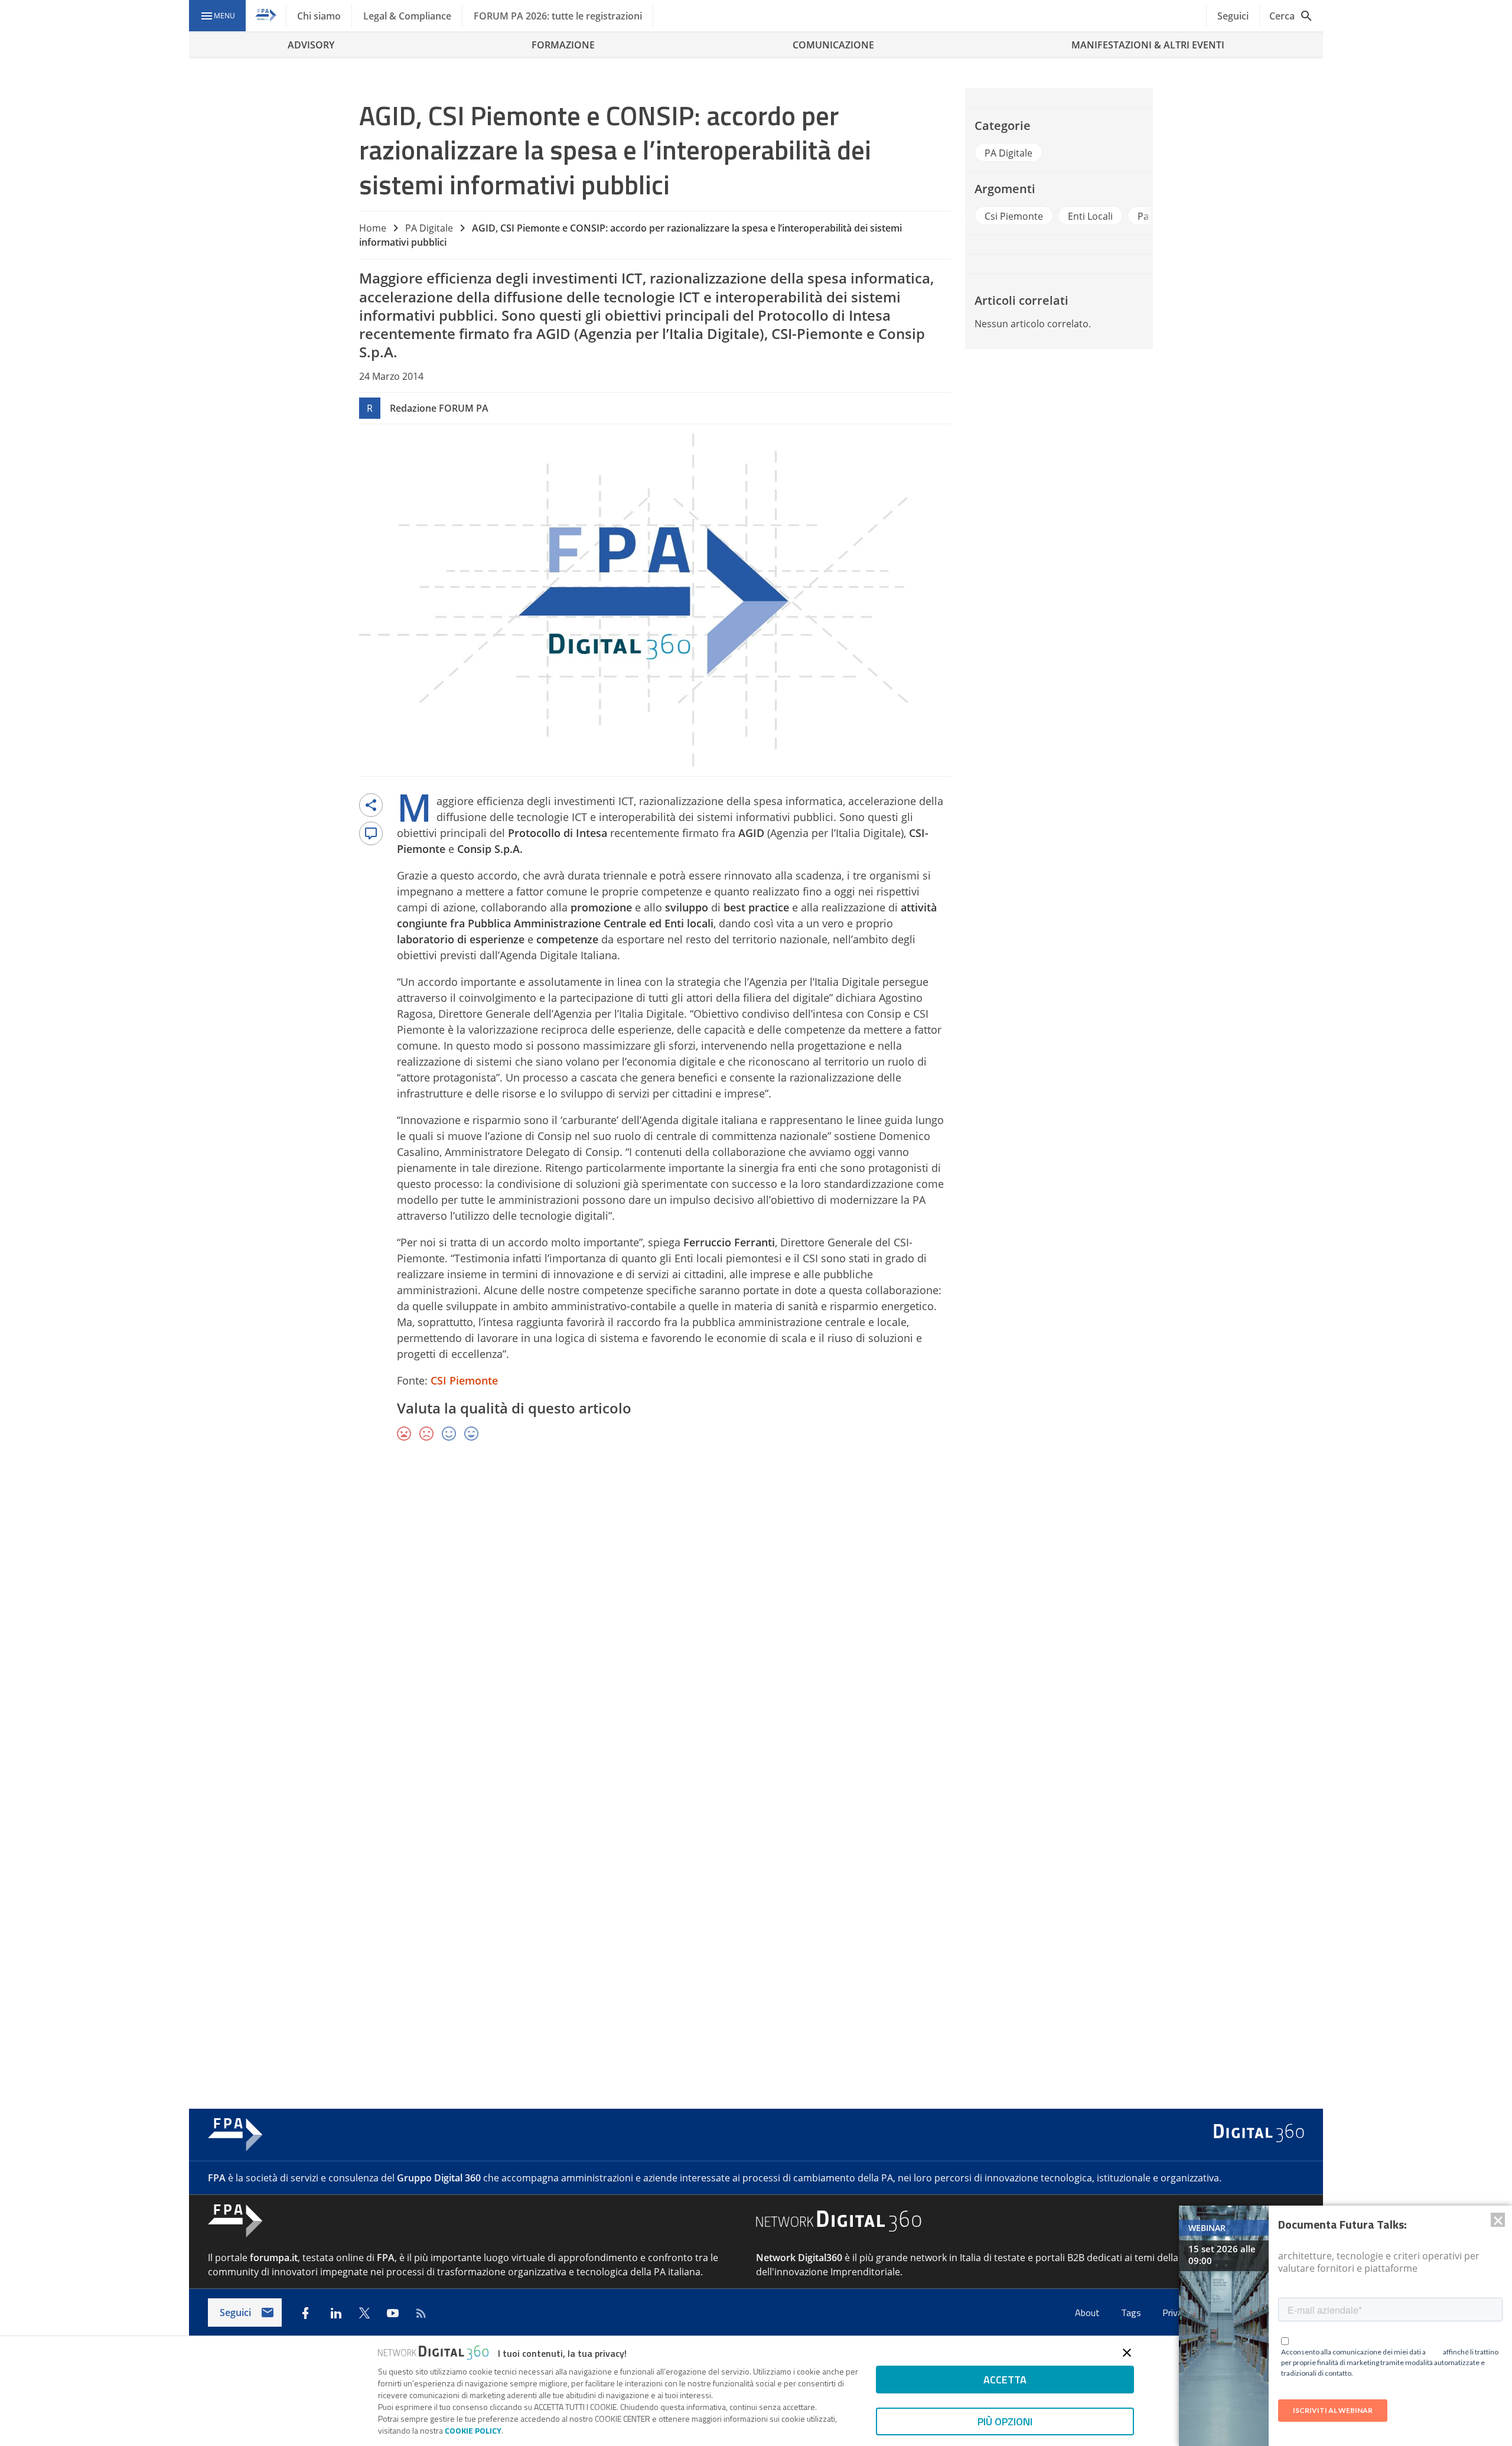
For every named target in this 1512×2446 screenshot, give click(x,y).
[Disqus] (756, 1623)
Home (373, 228)
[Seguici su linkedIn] (336, 2313)
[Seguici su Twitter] (364, 2313)
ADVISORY (311, 45)
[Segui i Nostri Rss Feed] (421, 2313)
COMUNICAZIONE (833, 45)
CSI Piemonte (464, 1380)
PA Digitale (429, 228)
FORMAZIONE (563, 45)
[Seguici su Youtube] (393, 2313)
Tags (1132, 2313)
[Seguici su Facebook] (305, 2313)
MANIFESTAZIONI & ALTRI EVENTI (1148, 45)
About (1089, 2313)
